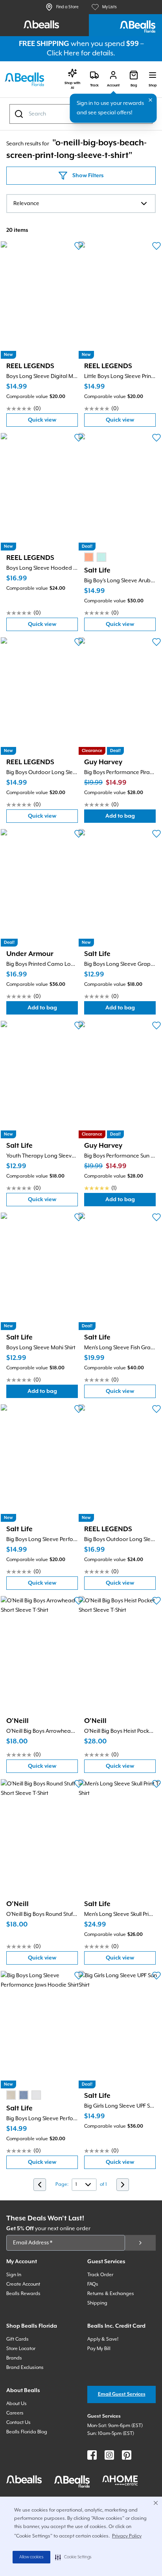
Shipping (97, 2303)
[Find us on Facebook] (92, 2455)
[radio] (89, 557)
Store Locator (21, 2349)
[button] (73, 2557)
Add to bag (131, 818)
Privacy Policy (127, 2536)
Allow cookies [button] (31, 2557)
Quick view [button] (53, 422)
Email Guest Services (122, 2394)
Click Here (63, 53)
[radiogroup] (95, 557)
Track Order (100, 2275)
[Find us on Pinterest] (127, 2455)
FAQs (93, 2284)
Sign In (14, 2275)
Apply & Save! (103, 2339)
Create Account (23, 2284)
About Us (17, 2404)
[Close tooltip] (151, 100)
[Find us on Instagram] (109, 2455)
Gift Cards (17, 2339)
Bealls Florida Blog (27, 2432)
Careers (15, 2413)
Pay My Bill (99, 2349)
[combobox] (81, 204)
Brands (14, 2358)
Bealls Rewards (23, 2294)
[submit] (140, 2243)
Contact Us (18, 2423)
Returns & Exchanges (111, 2294)
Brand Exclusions (25, 2368)
